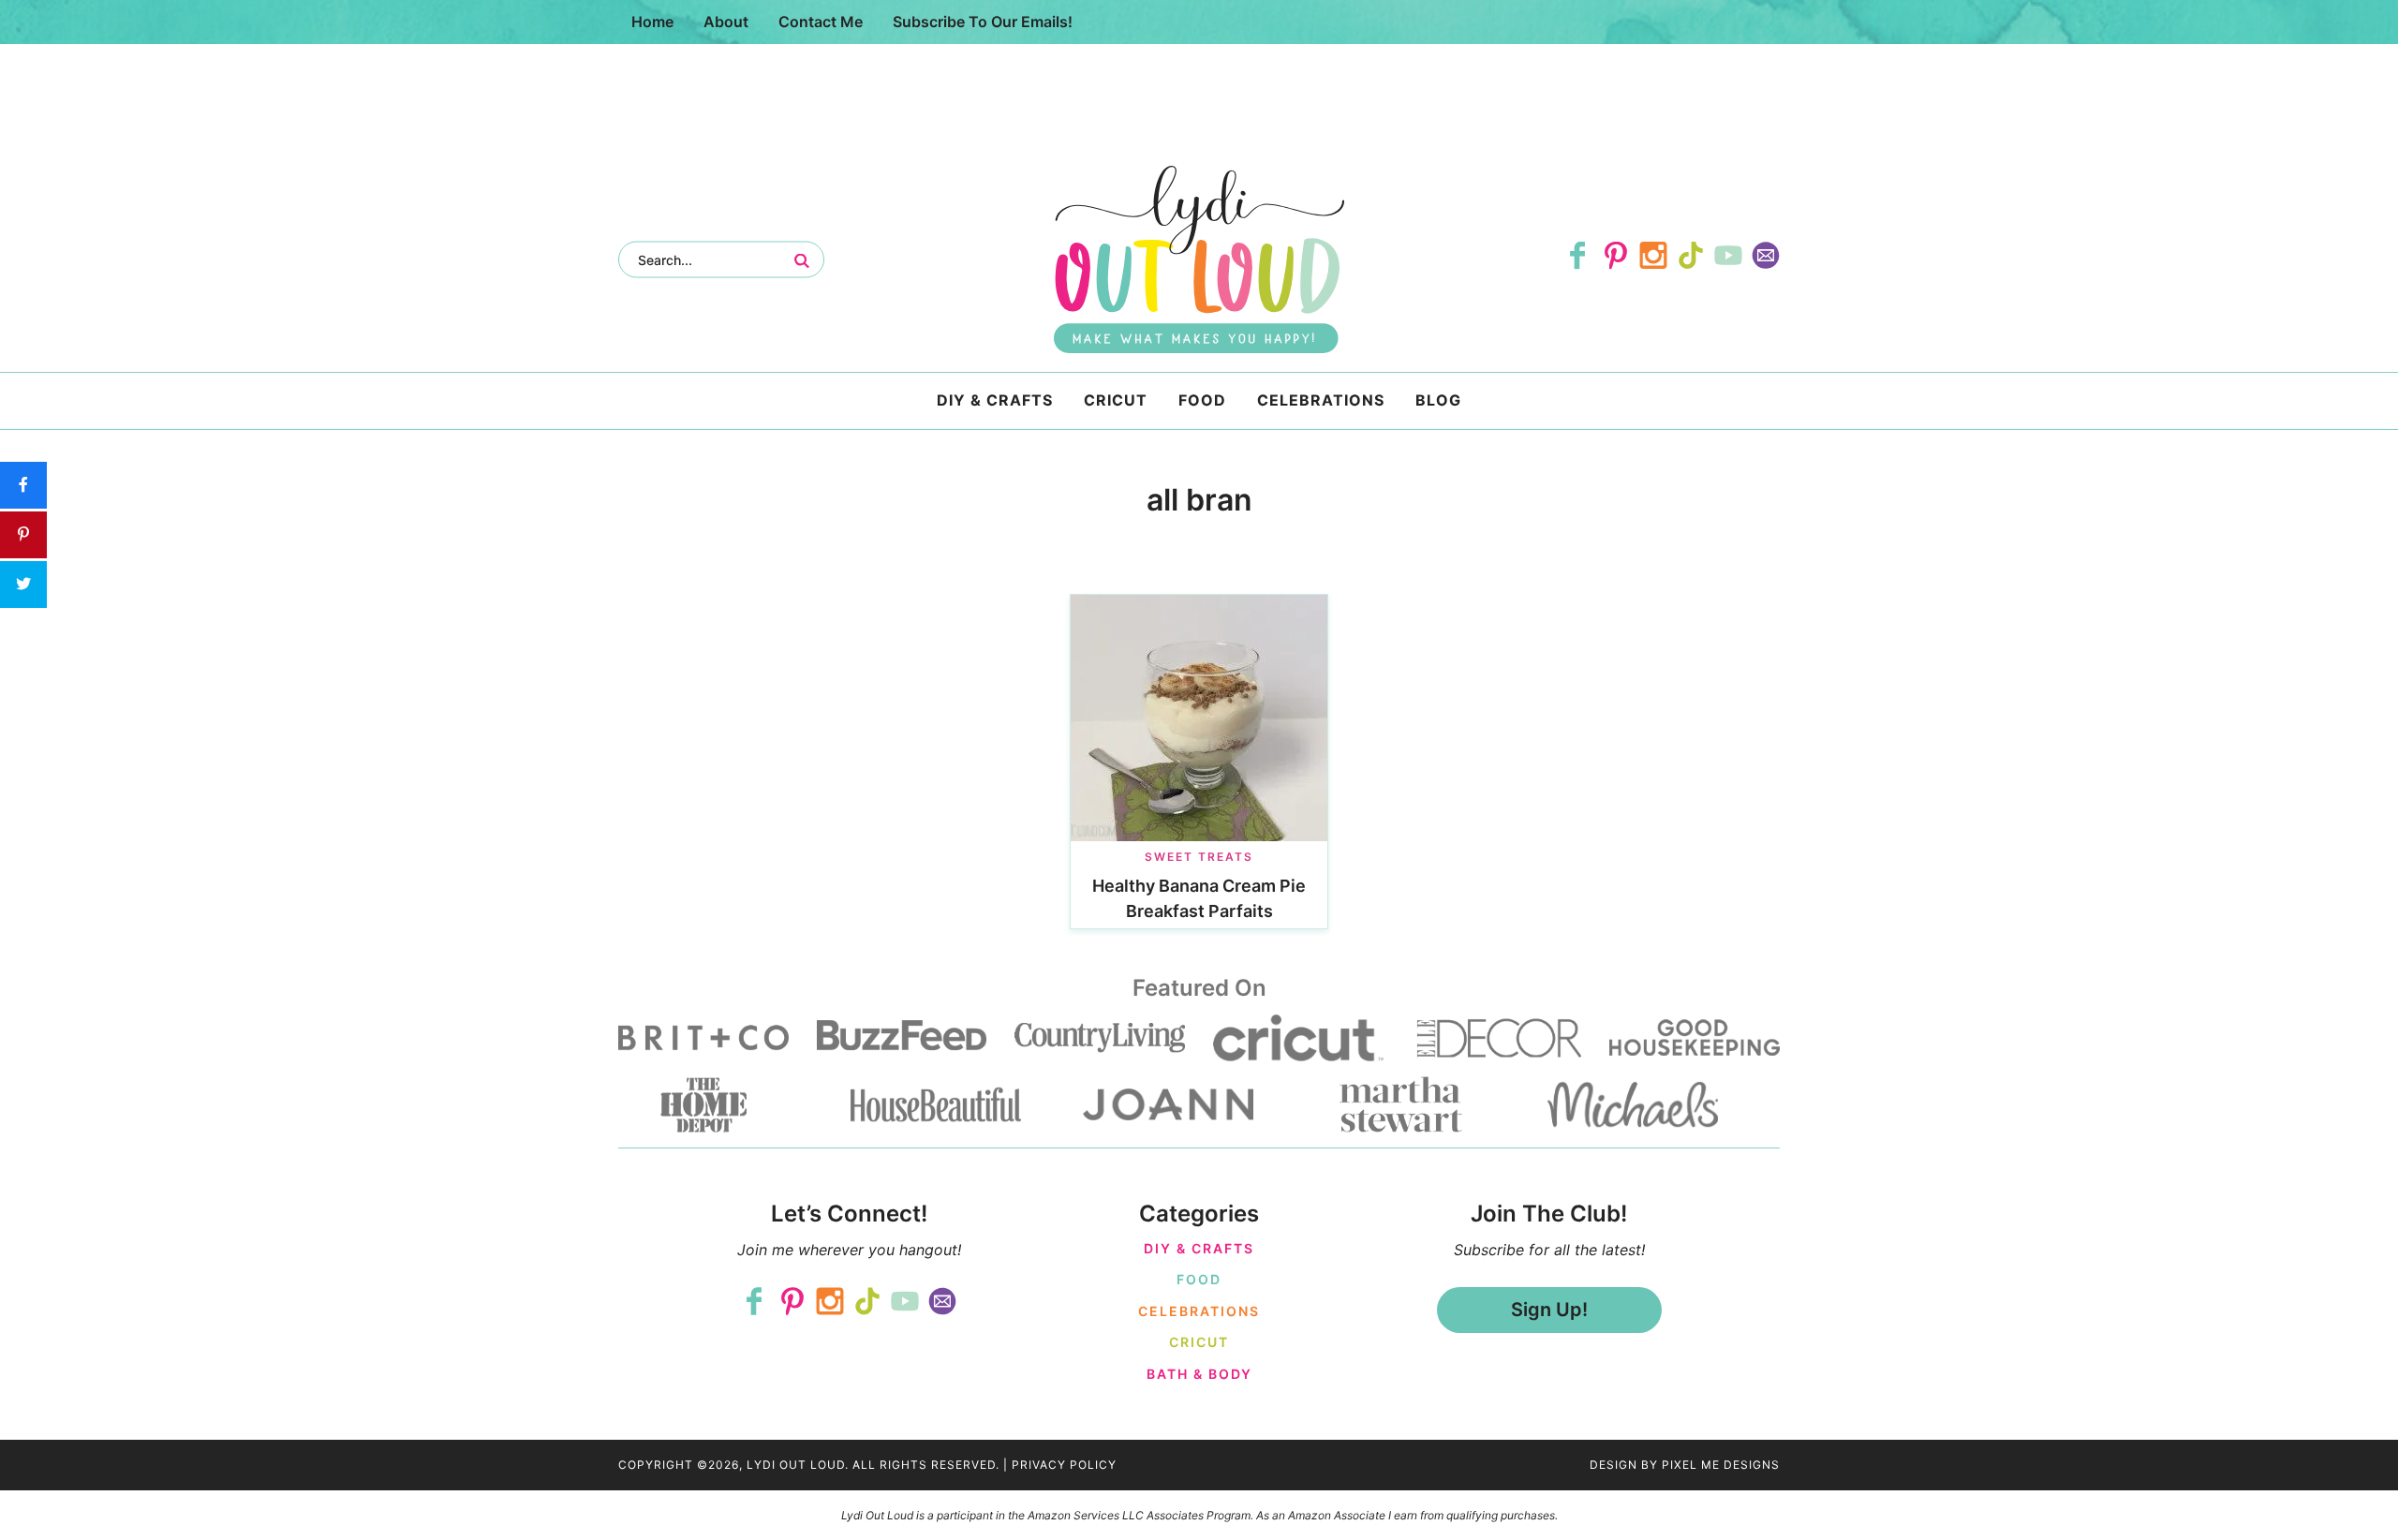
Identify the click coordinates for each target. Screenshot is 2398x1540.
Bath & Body (1199, 1374)
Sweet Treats (1199, 857)
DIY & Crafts (1199, 1248)
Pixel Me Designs (1721, 1465)
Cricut (1199, 1342)
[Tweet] (23, 585)
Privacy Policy (1064, 1465)
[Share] (23, 485)
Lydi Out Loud (1199, 259)
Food (1199, 1279)
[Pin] (23, 535)
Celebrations (1199, 1311)
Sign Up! (1549, 1310)
